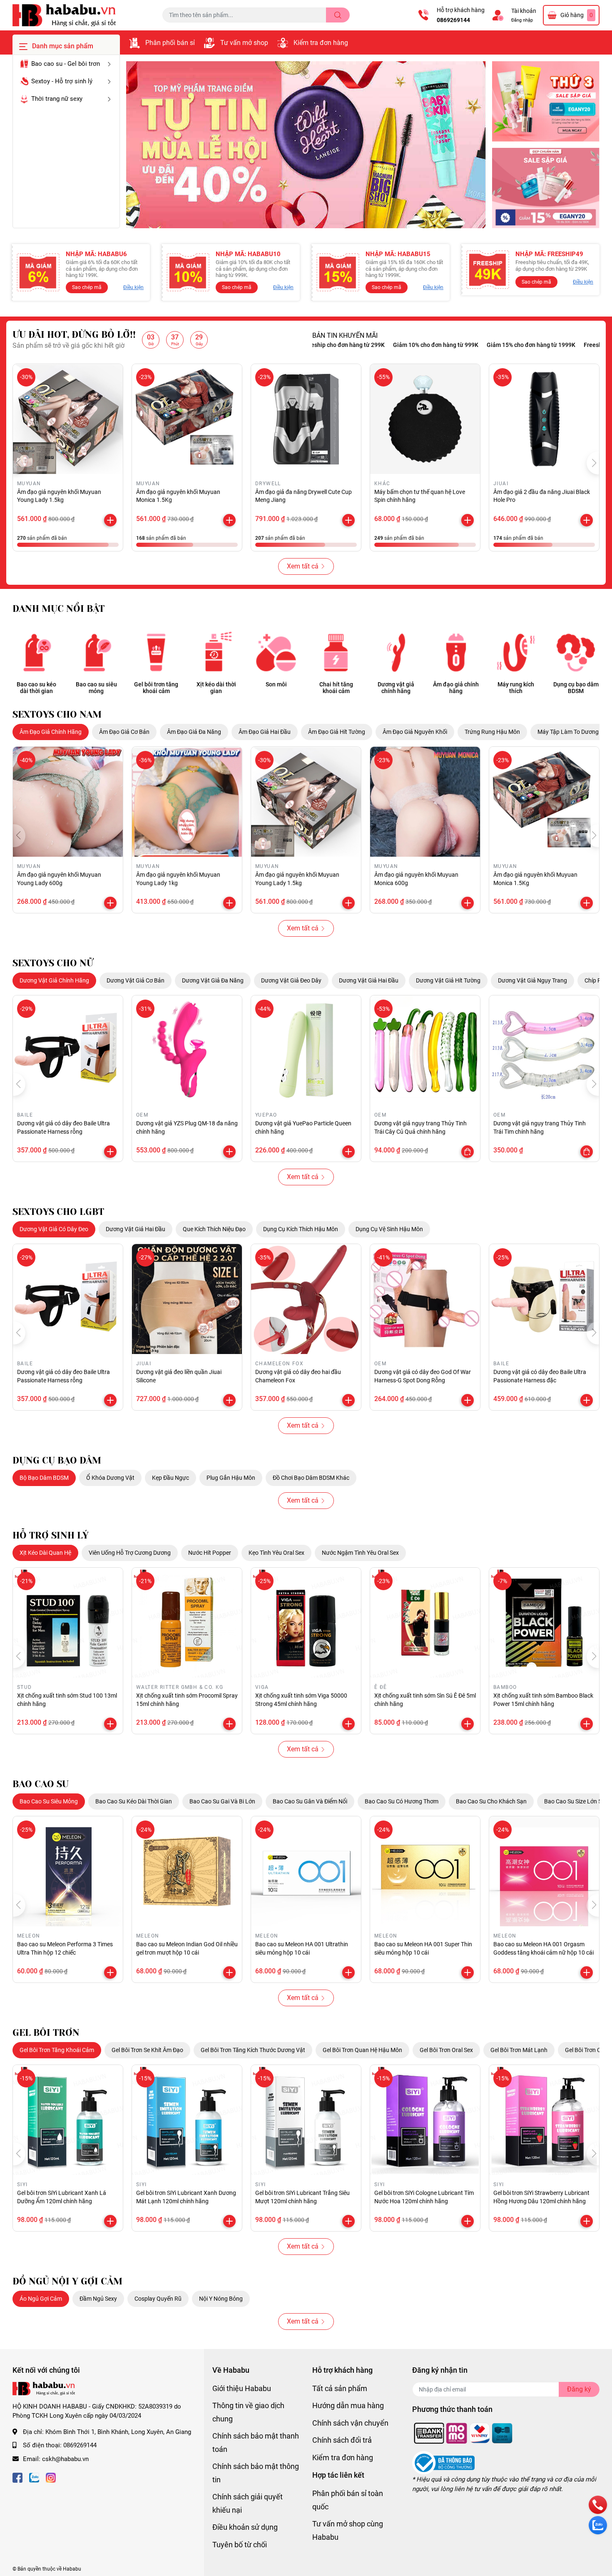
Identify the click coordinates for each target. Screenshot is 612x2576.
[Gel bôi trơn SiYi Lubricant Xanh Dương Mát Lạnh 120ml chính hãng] (187, 2120)
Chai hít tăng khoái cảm (336, 688)
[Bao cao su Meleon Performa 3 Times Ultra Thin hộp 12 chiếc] (68, 1871)
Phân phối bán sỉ (170, 43)
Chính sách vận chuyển (350, 2423)
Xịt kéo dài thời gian (216, 688)
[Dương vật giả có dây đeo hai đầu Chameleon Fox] (306, 1299)
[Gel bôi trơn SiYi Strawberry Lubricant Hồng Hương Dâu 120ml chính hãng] (544, 2120)
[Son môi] (276, 652)
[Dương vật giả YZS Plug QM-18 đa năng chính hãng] (187, 1050)
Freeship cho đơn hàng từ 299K (562, 345)
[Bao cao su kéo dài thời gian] (36, 652)
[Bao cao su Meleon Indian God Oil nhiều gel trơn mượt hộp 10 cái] (187, 1871)
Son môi (276, 684)
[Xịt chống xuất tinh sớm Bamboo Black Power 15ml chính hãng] (544, 1623)
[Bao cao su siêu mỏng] (96, 652)
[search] (338, 15)
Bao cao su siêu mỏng (96, 688)
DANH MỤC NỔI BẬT (58, 609)
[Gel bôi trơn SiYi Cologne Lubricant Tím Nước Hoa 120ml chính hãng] (425, 2120)
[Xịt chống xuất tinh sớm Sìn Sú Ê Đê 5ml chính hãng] (425, 1623)
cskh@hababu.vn (65, 2459)
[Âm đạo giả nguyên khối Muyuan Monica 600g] (425, 802)
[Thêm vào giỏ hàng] (110, 520)
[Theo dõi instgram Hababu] (51, 2477)
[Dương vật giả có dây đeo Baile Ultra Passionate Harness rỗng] (68, 1050)
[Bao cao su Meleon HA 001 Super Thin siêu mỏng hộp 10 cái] (425, 1871)
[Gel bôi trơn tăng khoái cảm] (156, 652)
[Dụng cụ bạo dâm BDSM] (576, 652)
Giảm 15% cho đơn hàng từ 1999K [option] (468, 345)
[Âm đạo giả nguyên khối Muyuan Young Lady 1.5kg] (68, 419)
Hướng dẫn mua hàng (348, 2405)
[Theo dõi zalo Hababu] (34, 2477)
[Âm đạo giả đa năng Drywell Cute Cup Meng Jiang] (306, 419)
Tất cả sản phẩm (340, 2388)
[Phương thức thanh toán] (463, 2433)
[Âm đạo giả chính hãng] (456, 652)
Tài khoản (524, 11)
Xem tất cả (303, 566)
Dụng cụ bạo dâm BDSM (576, 688)
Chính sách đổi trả (342, 2440)
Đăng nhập (522, 20)
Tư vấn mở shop (244, 43)
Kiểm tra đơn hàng (321, 43)
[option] (306, 145)
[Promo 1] (546, 101)
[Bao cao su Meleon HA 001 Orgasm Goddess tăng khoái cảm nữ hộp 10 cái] (544, 1871)
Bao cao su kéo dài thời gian (36, 688)
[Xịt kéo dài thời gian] (216, 652)
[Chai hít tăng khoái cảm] (336, 652)
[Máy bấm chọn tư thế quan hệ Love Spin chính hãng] (425, 419)
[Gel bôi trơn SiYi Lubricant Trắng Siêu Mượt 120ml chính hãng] (306, 2120)
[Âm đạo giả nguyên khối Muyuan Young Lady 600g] (68, 802)
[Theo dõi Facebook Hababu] (17, 2477)
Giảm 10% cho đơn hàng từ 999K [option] (372, 345)
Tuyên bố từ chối (240, 2545)
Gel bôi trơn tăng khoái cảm (156, 688)
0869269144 (453, 20)
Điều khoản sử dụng (245, 2527)
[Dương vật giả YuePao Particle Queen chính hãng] (306, 1050)
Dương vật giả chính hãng (396, 688)
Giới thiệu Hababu (242, 2388)
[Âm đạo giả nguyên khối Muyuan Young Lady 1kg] (187, 802)
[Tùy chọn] (468, 1152)
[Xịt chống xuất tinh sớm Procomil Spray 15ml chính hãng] (187, 1623)
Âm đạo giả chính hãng (456, 688)
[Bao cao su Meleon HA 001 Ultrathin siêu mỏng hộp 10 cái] (306, 1871)
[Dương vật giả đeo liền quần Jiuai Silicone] (187, 1299)
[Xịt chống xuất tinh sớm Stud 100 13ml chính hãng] (68, 1623)
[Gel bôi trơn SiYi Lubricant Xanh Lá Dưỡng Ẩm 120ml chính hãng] (68, 2120)
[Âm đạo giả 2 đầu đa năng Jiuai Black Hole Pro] (544, 419)
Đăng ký (579, 2389)
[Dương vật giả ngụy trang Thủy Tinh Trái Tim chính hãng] (544, 1050)
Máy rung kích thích (516, 688)
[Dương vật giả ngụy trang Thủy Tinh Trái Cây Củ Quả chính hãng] (425, 1050)
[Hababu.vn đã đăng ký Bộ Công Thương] (443, 2463)
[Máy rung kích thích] (516, 652)
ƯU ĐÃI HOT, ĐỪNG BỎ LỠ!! (74, 335)
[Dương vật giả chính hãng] (396, 652)
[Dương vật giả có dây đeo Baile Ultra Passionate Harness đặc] (544, 1299)
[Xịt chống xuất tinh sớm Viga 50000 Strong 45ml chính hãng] (306, 1623)
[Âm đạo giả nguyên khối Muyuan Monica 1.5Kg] (187, 419)
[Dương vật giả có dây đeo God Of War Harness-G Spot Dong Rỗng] (425, 1299)
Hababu (72, 2569)
